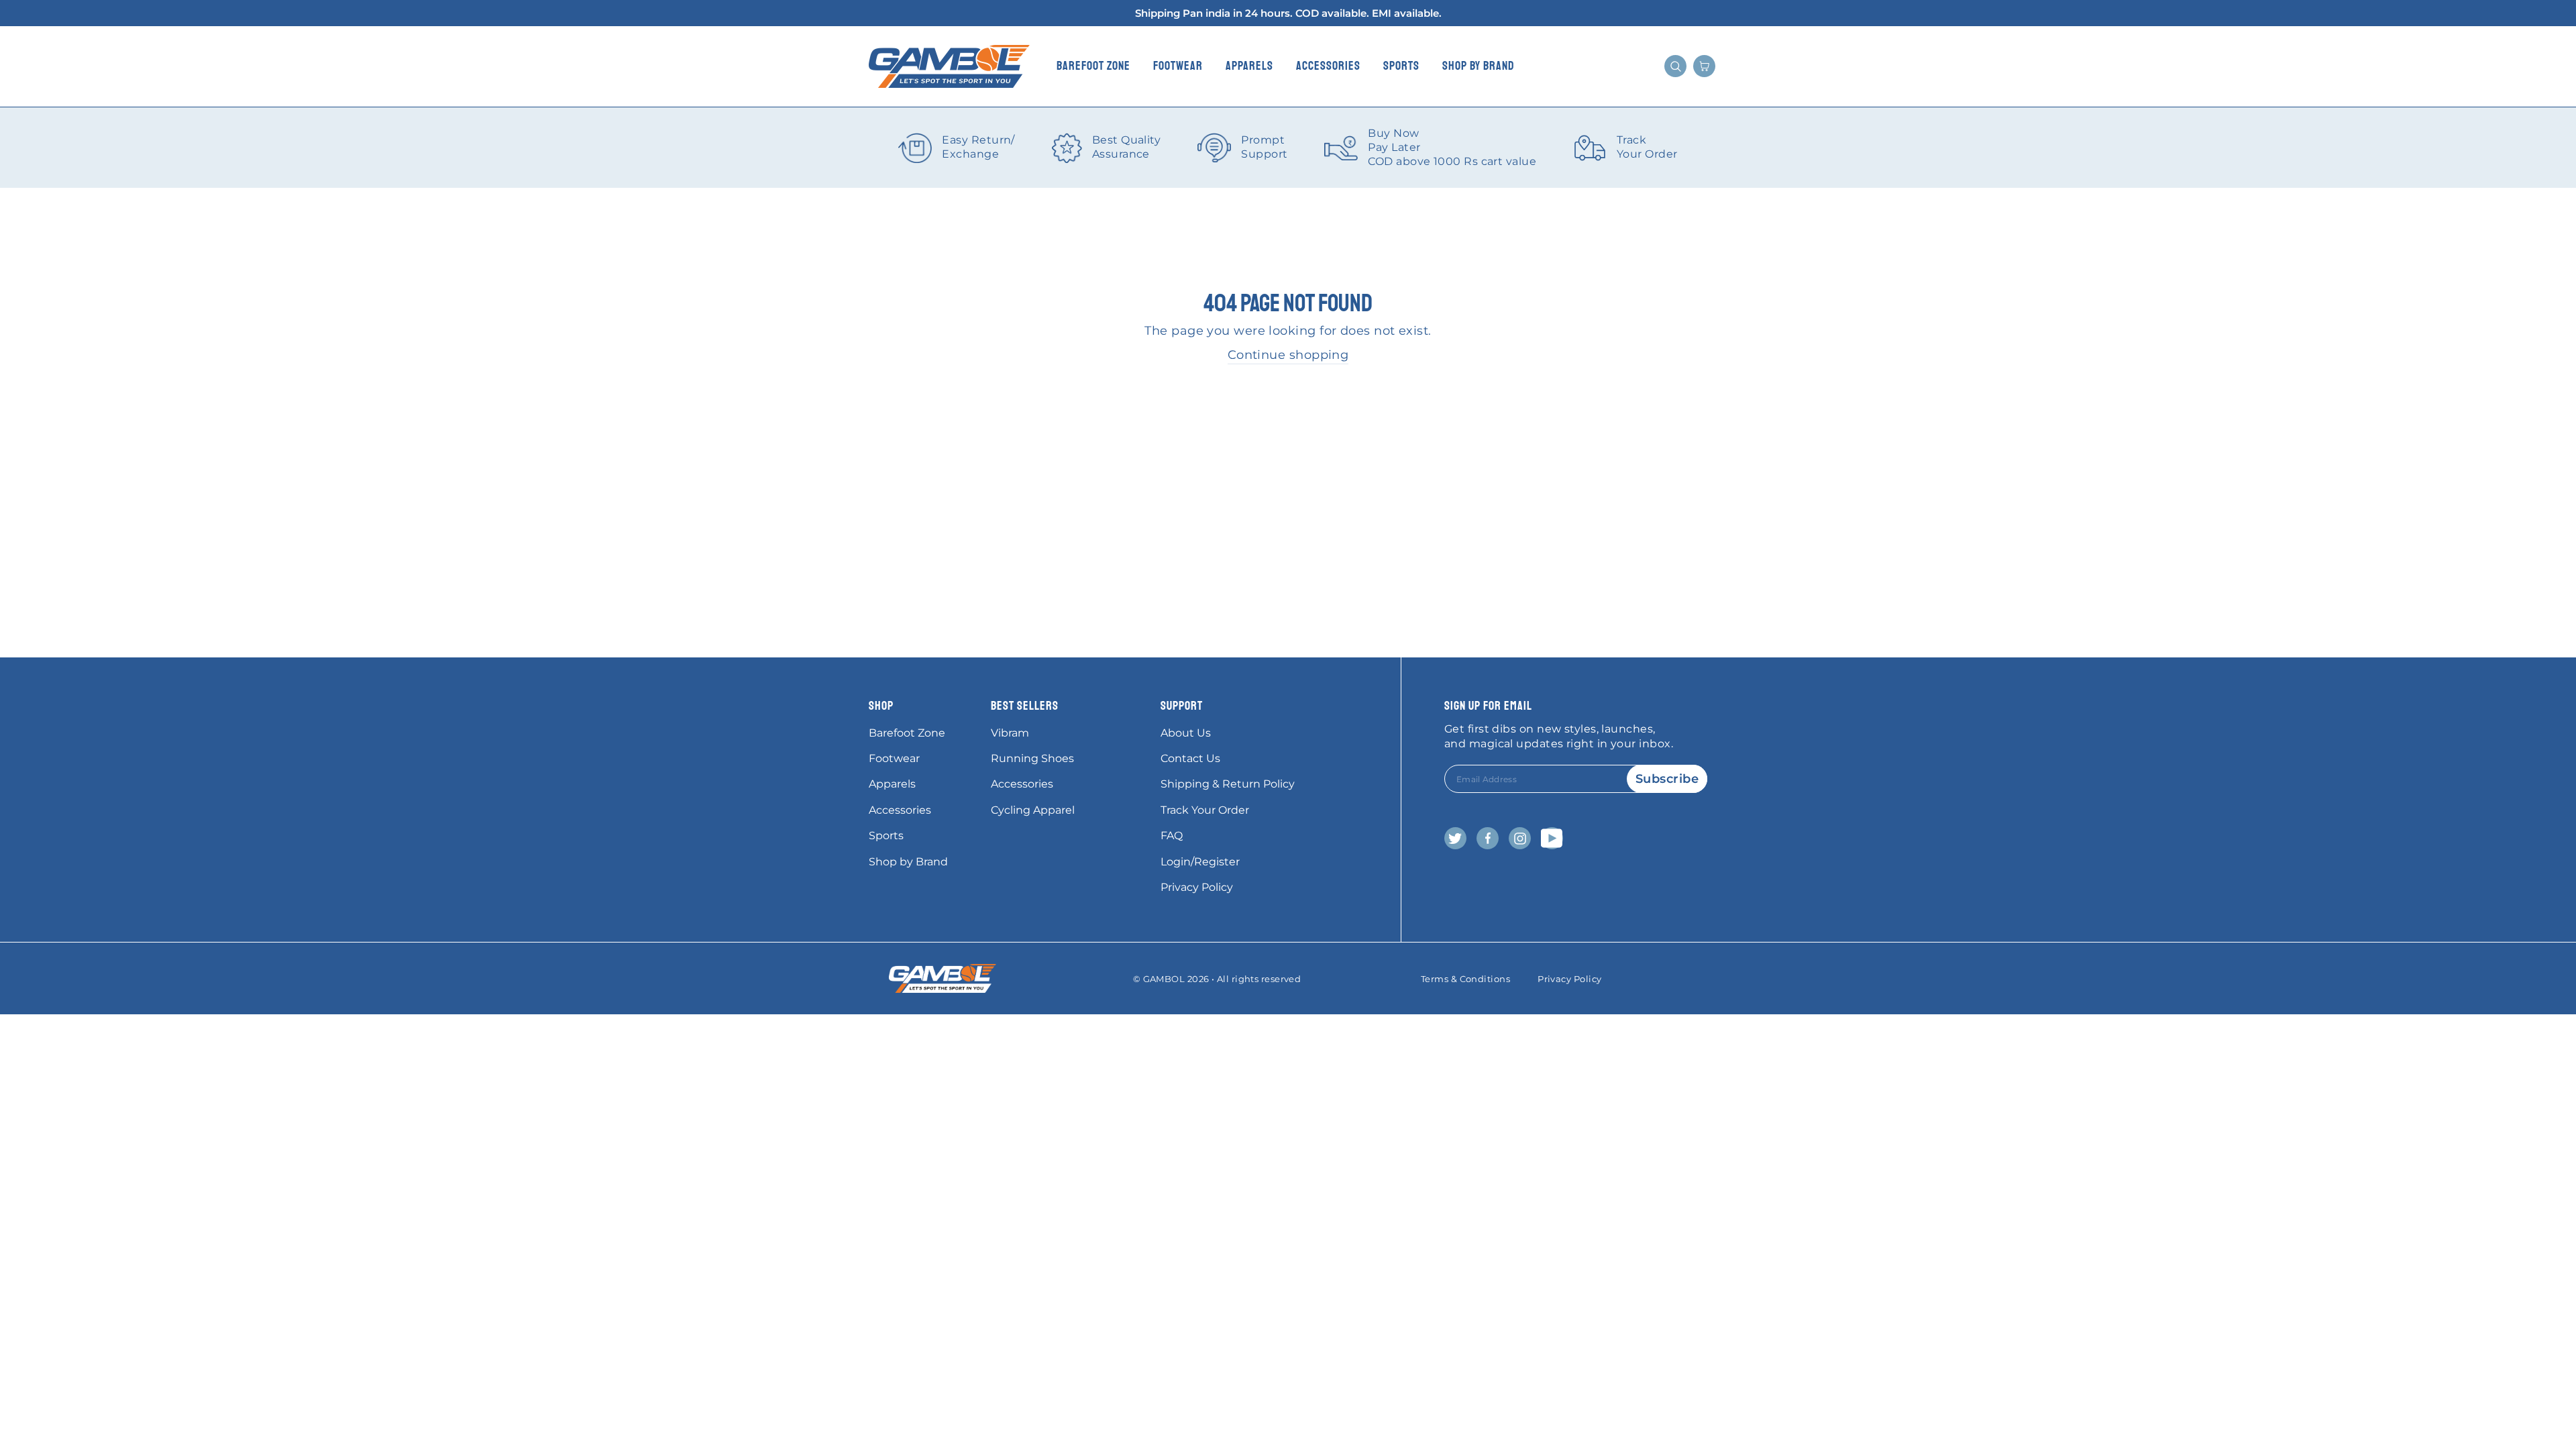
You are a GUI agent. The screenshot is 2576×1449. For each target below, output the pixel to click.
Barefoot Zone (1093, 66)
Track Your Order (1205, 810)
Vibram (1010, 733)
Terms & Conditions (1465, 979)
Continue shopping (1288, 355)
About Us (1186, 733)
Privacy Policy (1197, 887)
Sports (1401, 66)
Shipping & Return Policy (1228, 784)
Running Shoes (1032, 758)
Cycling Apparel (1033, 810)
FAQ (1172, 836)
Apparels (1249, 66)
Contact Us (1190, 758)
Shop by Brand (1479, 66)
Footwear (1178, 66)
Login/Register (1200, 862)
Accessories (1328, 66)
